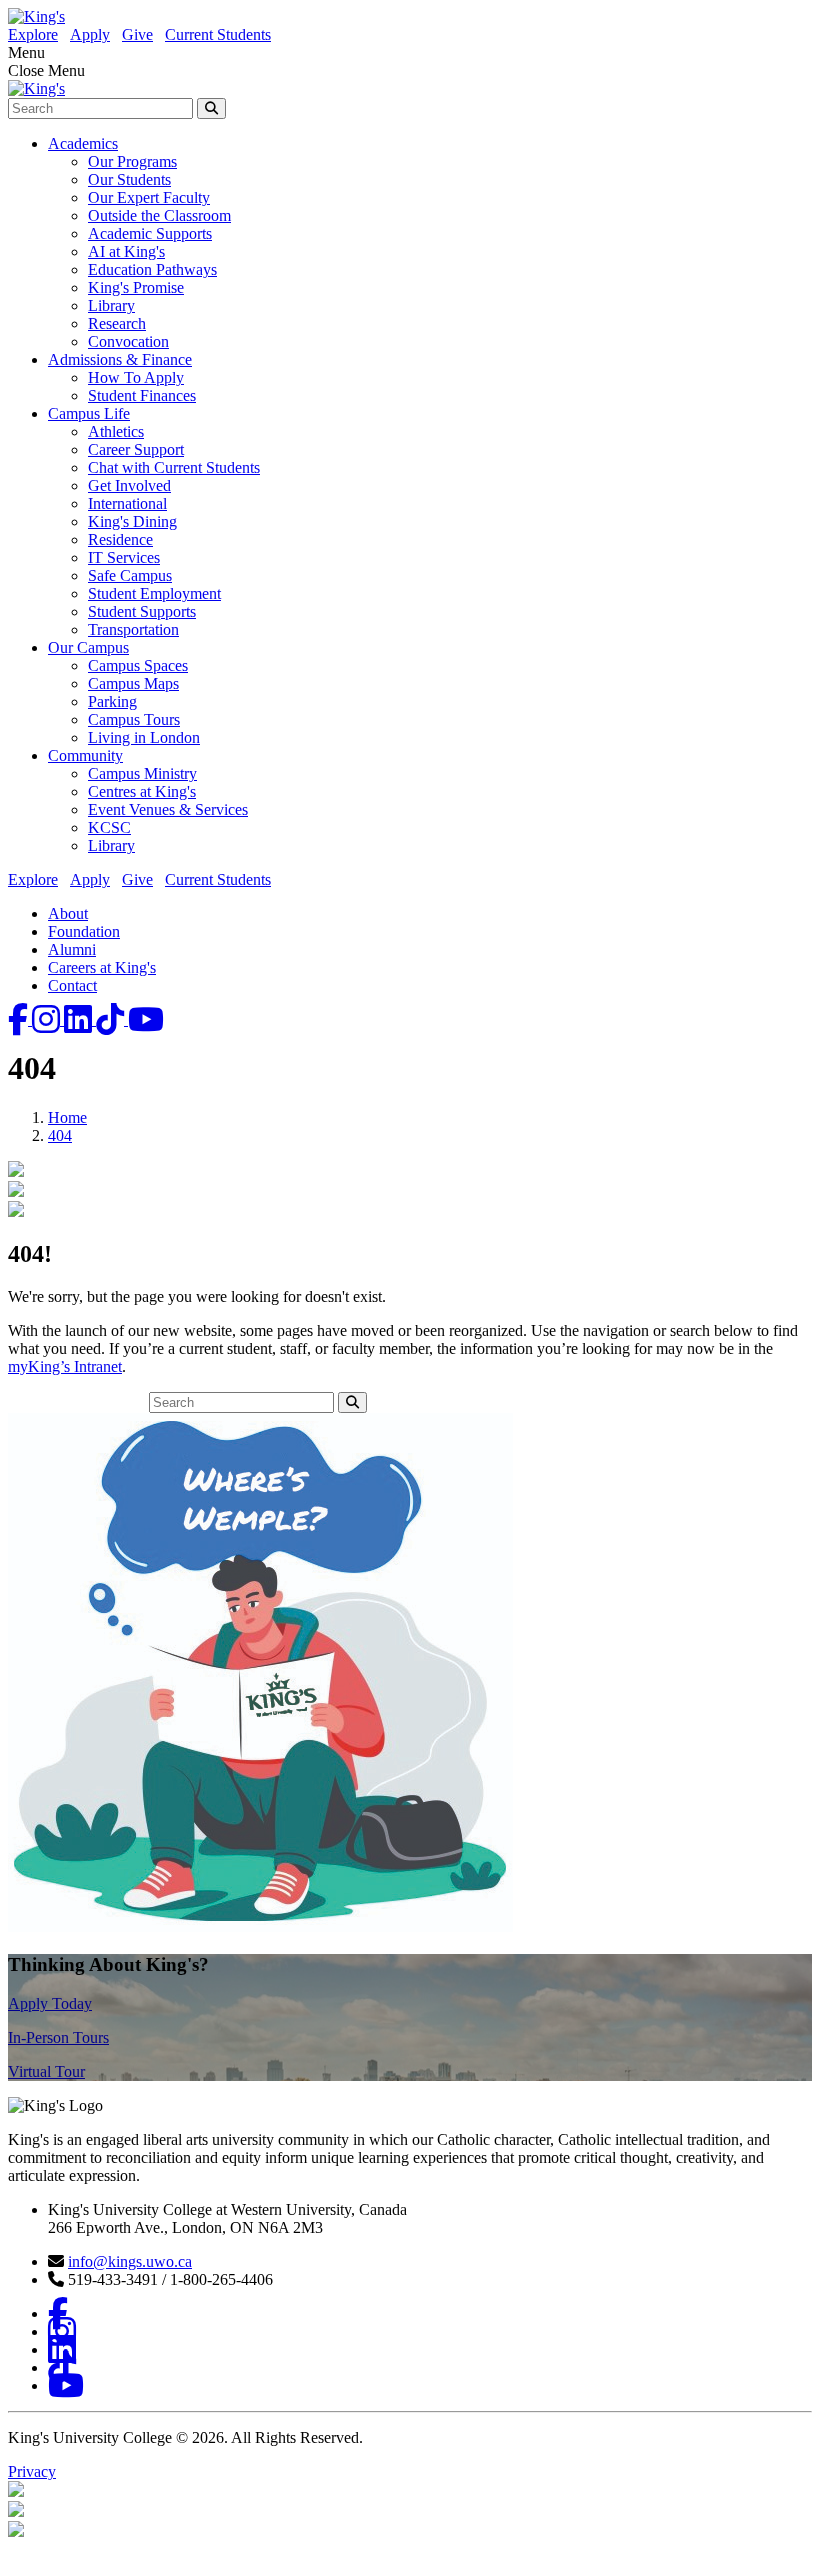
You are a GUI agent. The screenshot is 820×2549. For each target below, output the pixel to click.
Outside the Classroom (159, 215)
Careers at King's (102, 967)
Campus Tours (134, 719)
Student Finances (142, 395)
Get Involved (129, 485)
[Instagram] (48, 1019)
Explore (33, 34)
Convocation (128, 341)
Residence (120, 539)
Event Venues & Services (168, 809)
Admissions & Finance (120, 359)
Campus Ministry (142, 773)
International (127, 503)
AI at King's (126, 251)
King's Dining (132, 521)
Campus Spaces (138, 665)
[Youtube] (146, 1019)
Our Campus (88, 647)
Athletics (116, 431)
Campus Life (89, 413)
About (68, 913)
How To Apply (136, 377)
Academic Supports (150, 233)
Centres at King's (142, 791)
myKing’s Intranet (65, 1366)
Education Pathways (152, 269)
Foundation (84, 931)
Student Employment (154, 593)
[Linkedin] (80, 1019)
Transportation (133, 629)
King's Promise (136, 287)
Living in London (144, 737)
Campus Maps (133, 683)
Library (111, 305)
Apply (90, 34)
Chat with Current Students (174, 467)
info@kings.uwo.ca (130, 2261)
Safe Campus (130, 575)
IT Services (124, 557)
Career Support (136, 449)
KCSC (109, 827)
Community (85, 755)
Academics (83, 143)
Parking (112, 701)
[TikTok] (112, 1019)
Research (117, 323)
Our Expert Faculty (149, 197)
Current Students (218, 34)
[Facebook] (20, 1019)
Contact (72, 985)
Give (137, 34)
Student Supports (142, 611)
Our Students (129, 179)
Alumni (72, 949)
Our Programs (132, 161)
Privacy (32, 2471)
